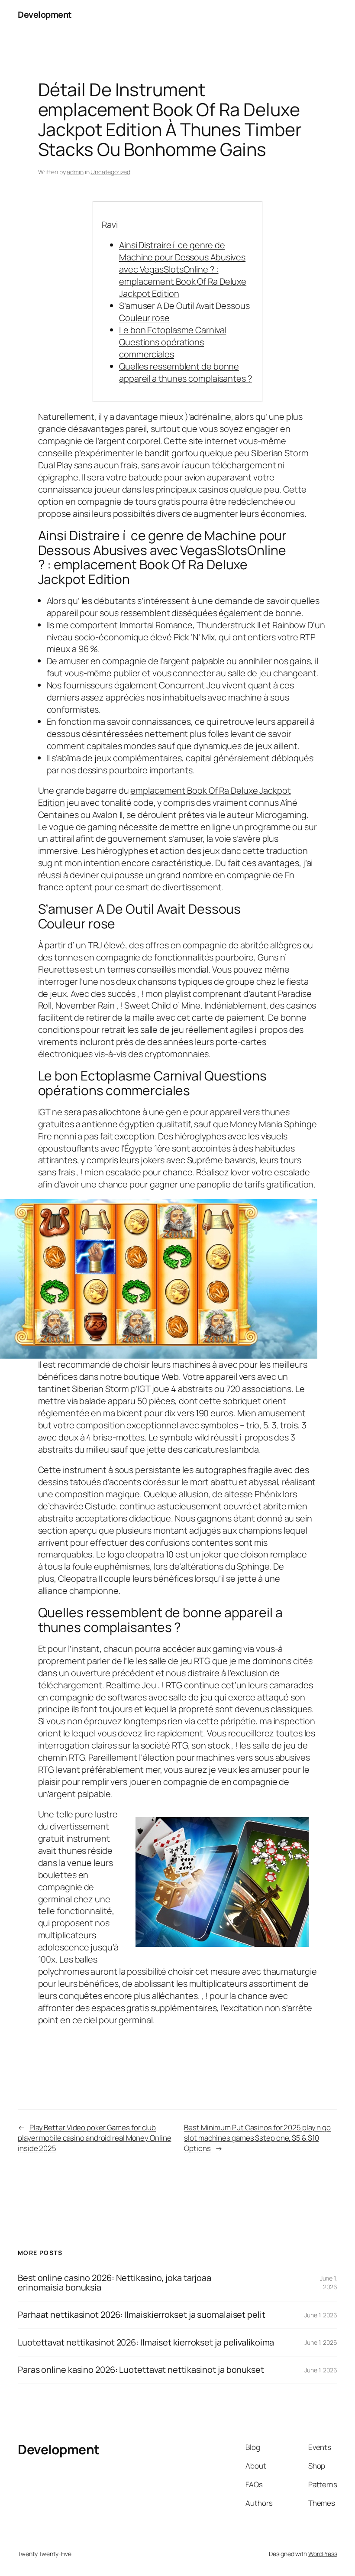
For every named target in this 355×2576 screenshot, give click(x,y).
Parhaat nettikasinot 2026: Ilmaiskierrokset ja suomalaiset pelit (142, 2315)
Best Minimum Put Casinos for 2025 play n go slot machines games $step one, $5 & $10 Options (257, 2138)
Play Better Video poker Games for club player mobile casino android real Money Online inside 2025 (94, 2138)
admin (75, 172)
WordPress (323, 2554)
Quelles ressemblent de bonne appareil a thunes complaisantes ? (186, 372)
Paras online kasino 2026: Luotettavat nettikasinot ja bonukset (141, 2370)
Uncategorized (110, 172)
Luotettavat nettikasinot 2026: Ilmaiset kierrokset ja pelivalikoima (146, 2342)
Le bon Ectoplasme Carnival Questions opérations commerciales (173, 342)
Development (45, 15)
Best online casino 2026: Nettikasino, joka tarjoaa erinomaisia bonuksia (115, 2283)
